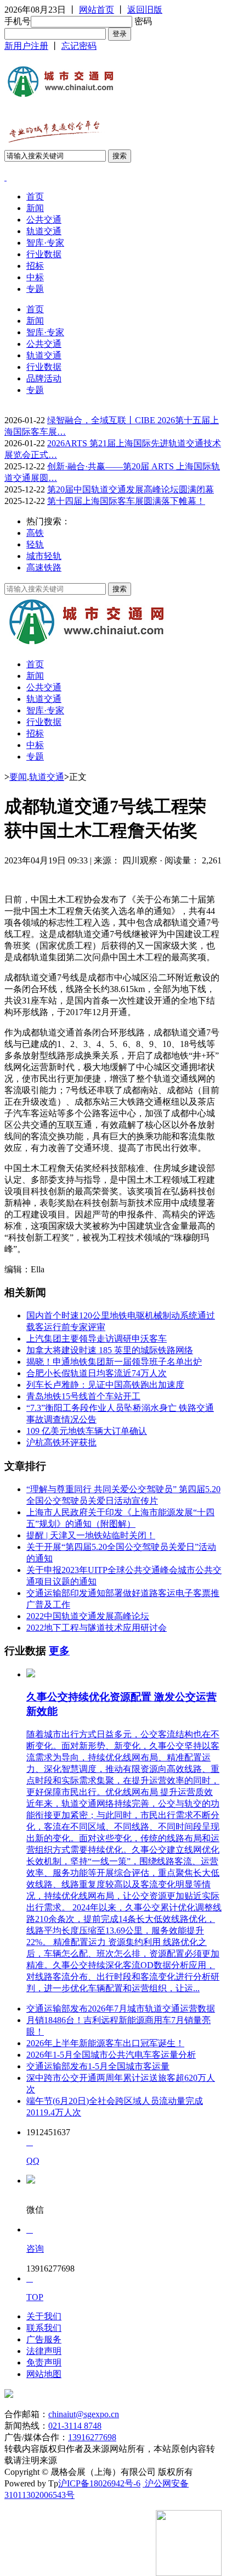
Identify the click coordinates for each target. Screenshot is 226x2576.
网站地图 (44, 2374)
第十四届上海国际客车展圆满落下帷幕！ (126, 501)
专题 (35, 289)
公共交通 (44, 220)
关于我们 (44, 2316)
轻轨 (35, 544)
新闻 (35, 208)
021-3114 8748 (75, 2426)
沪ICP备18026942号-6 (99, 2483)
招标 (35, 266)
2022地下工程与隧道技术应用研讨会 (97, 1628)
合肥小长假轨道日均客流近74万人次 (97, 1373)
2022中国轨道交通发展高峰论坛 (88, 1616)
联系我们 (44, 2328)
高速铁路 (44, 567)
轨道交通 (44, 231)
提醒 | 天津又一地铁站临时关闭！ (91, 1535)
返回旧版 (145, 10)
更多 (59, 1651)
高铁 (35, 533)
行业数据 (44, 254)
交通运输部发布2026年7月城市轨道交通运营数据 (121, 2009)
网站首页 (97, 10)
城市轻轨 (44, 556)
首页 (35, 196)
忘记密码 (79, 46)
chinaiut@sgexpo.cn (84, 2414)
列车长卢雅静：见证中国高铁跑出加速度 (105, 1385)
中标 (35, 277)
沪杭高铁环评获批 (61, 1442)
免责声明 (44, 2362)
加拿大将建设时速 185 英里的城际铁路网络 (110, 1350)
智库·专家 (45, 243)
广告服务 (44, 2339)
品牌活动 (44, 378)
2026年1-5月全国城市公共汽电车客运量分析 (111, 2055)
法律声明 (44, 2351)
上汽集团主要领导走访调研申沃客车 (97, 1339)
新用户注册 (26, 46)
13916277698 (92, 2437)
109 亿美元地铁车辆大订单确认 (87, 1431)
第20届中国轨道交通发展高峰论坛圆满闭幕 (131, 489)
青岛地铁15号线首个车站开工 (83, 1396)
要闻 (18, 777)
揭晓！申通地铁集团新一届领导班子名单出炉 (114, 1362)
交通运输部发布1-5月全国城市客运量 (98, 2066)
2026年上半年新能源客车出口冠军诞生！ (105, 2043)
